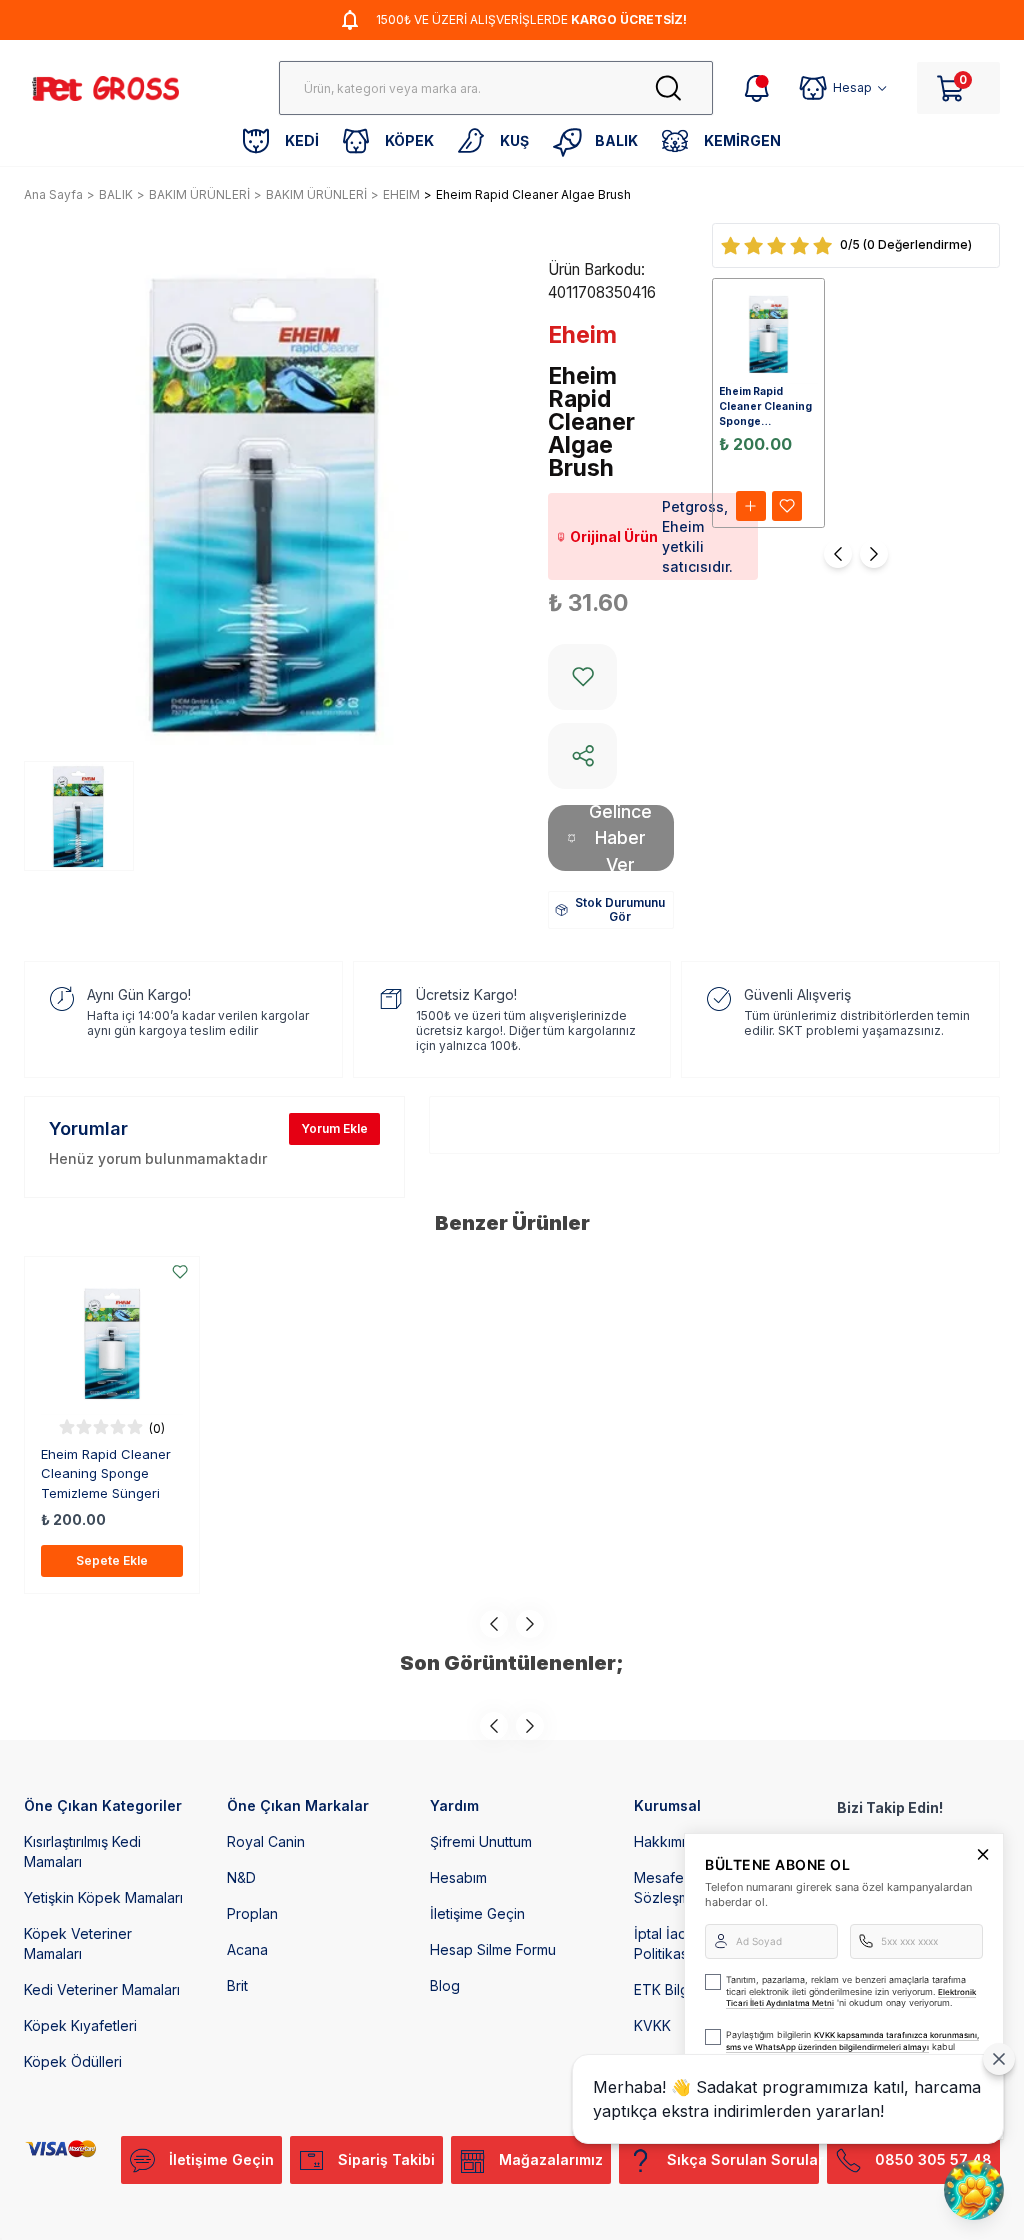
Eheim (582, 335)
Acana (247, 1949)
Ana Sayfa (53, 194)
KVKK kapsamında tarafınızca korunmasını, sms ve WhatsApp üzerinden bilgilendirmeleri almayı (852, 2041)
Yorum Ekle (334, 1128)
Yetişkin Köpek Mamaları (103, 1897)
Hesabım (458, 1877)
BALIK (116, 194)
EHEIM (401, 194)
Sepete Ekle (112, 1560)
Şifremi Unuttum (481, 1841)
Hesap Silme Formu (493, 1949)
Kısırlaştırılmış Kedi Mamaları (82, 1851)
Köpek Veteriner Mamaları (78, 1943)
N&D (241, 1877)
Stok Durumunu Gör (620, 909)
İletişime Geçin (477, 1913)
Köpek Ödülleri (73, 2061)
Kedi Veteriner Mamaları (102, 1989)
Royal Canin (266, 1841)
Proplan (252, 1913)
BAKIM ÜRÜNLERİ (199, 194)
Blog (445, 1985)
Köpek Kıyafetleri (80, 2025)
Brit (237, 1985)
